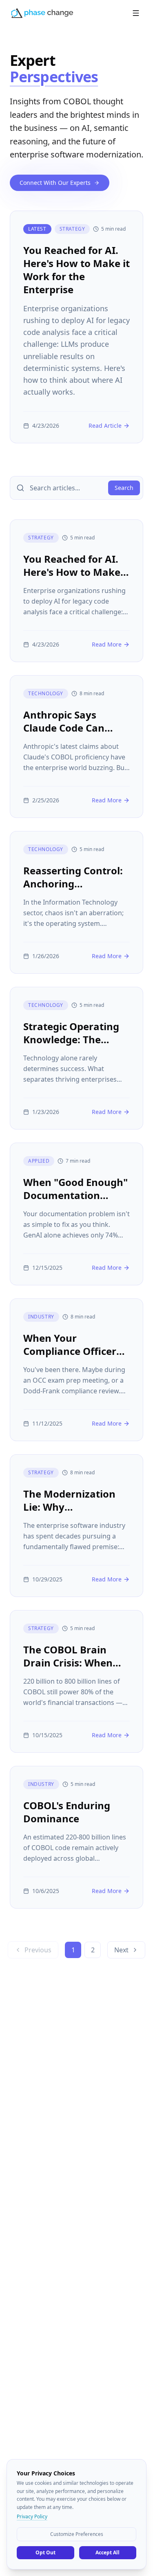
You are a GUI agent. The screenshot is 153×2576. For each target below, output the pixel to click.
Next (121, 1950)
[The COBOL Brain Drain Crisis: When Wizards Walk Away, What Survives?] (76, 1681)
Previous (38, 1950)
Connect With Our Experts (55, 183)
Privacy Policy (32, 2517)
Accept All (108, 2552)
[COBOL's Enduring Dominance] (76, 1837)
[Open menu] (136, 13)
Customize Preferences (77, 2534)
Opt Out (45, 2552)
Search (124, 488)
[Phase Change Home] (42, 13)
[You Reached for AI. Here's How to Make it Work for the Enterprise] (76, 327)
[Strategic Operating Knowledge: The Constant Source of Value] (76, 1058)
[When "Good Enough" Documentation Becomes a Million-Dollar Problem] (76, 1214)
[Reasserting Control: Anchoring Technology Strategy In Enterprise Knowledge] (76, 902)
